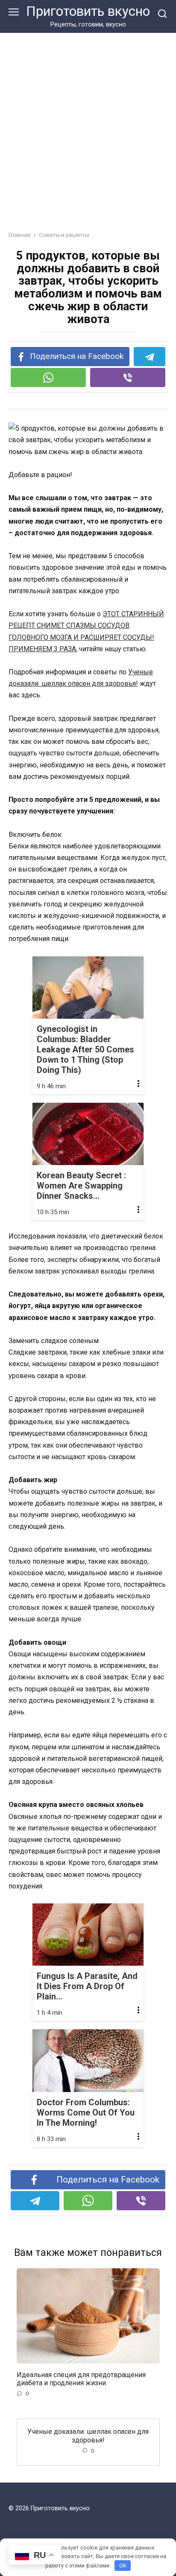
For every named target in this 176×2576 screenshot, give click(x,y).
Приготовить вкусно (88, 11)
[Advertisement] (88, 138)
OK (123, 2566)
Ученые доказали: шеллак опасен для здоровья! (88, 2436)
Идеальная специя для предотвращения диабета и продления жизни (81, 2378)
